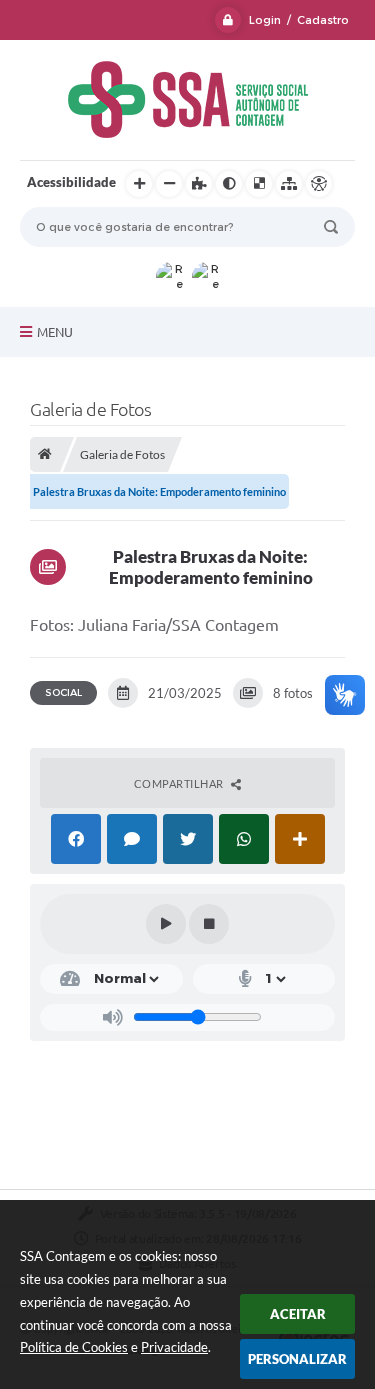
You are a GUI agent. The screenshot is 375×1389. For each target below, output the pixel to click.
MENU (55, 332)
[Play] (166, 924)
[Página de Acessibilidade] (319, 184)
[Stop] (209, 924)
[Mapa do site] (289, 184)
